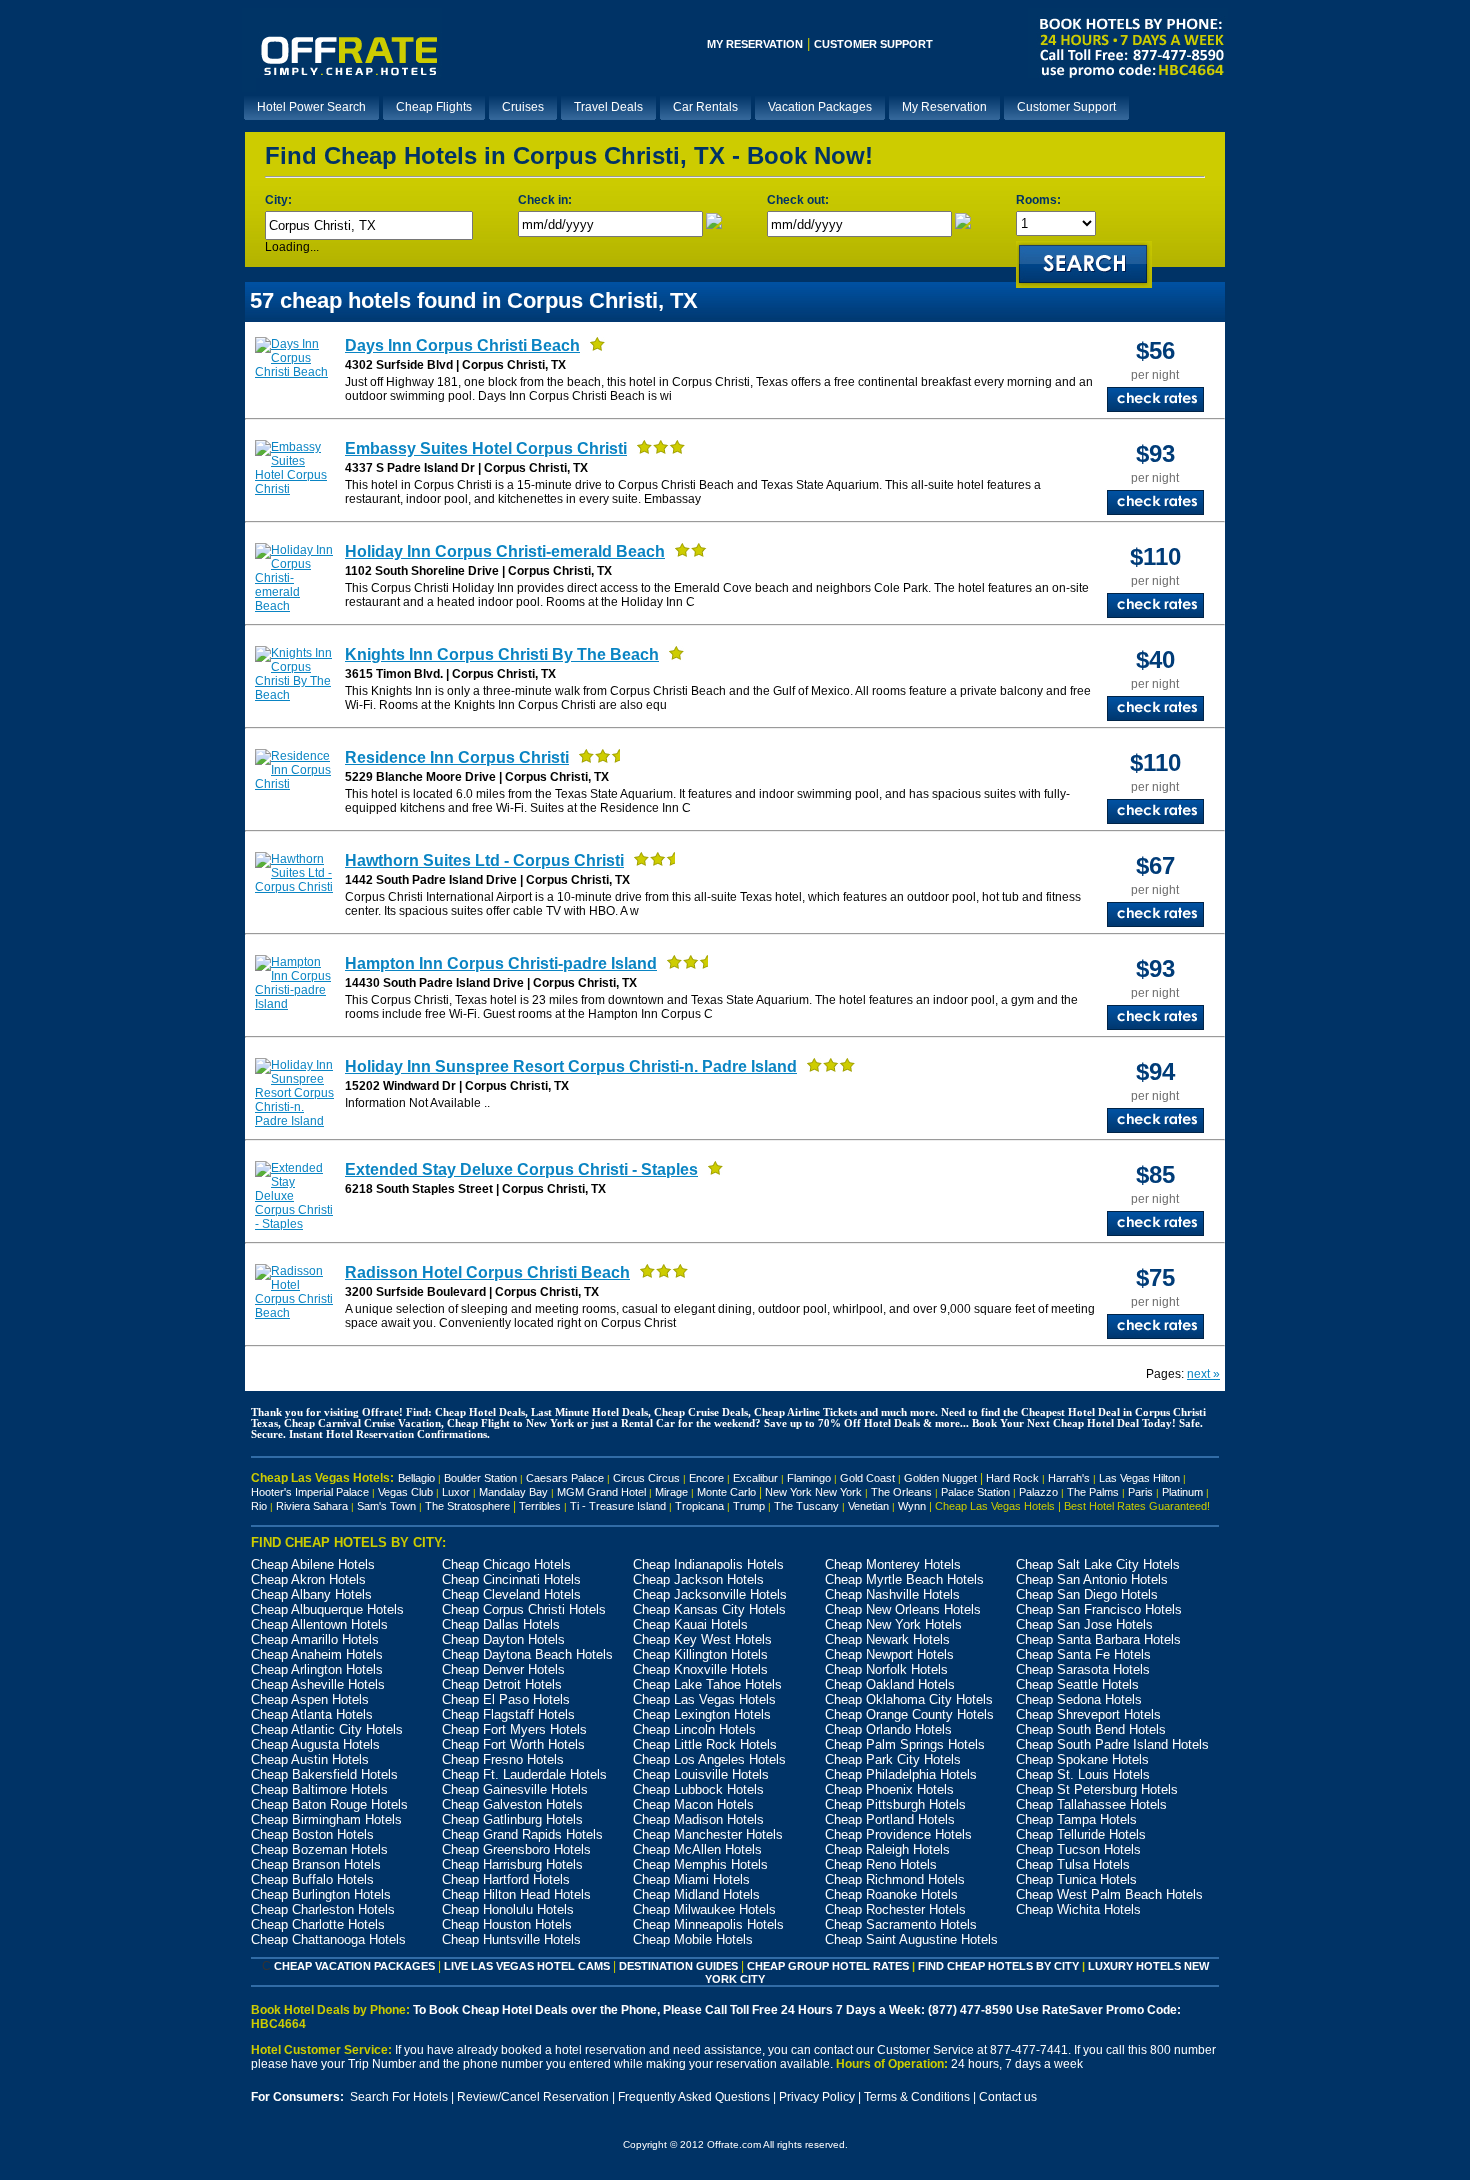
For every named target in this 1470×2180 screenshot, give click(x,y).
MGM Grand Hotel (601, 1492)
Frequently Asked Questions (694, 2097)
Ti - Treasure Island (618, 1506)
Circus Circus (646, 1478)
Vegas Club (405, 1492)
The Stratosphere (467, 1506)
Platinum (1182, 1492)
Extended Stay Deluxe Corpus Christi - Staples (521, 1169)
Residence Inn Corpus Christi (457, 757)
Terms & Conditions (917, 2097)
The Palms (1093, 1492)
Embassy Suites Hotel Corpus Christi (486, 448)
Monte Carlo (726, 1492)
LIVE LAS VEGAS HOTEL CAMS (527, 1966)
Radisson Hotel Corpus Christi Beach (487, 1272)
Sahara (330, 1506)
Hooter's (271, 1492)
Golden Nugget (940, 1478)
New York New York (813, 1492)
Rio (259, 1506)
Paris (1140, 1492)
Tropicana (699, 1506)
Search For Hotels (399, 2097)
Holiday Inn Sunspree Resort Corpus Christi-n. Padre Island (571, 1066)
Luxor (456, 1492)
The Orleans (901, 1492)
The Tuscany (806, 1506)
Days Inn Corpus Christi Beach (462, 345)
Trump (749, 1506)
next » (1203, 1374)
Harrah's (1069, 1478)
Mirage (671, 1492)
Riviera (293, 1506)
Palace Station (975, 1492)
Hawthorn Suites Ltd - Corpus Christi (484, 860)
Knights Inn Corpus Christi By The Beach (502, 654)
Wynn (912, 1506)
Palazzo (1038, 1492)
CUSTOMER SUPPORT (873, 44)
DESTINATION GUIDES (678, 1966)
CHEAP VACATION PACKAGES (354, 1966)
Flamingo (809, 1478)
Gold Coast (867, 1478)
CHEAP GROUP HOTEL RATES (828, 1966)
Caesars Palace (565, 1478)
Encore (706, 1478)
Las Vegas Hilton (1139, 1478)
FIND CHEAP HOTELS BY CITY (998, 1966)
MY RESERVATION (755, 44)
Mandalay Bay (513, 1492)
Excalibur (755, 1478)
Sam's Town (386, 1506)
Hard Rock (1012, 1478)
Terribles (544, 1506)
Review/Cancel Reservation (533, 2097)
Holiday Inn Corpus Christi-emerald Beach (505, 551)
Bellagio (416, 1478)
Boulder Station (480, 1478)
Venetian (868, 1506)
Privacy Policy (817, 2097)
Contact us (1008, 2097)
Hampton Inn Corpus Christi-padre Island (501, 963)
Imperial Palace (332, 1492)
